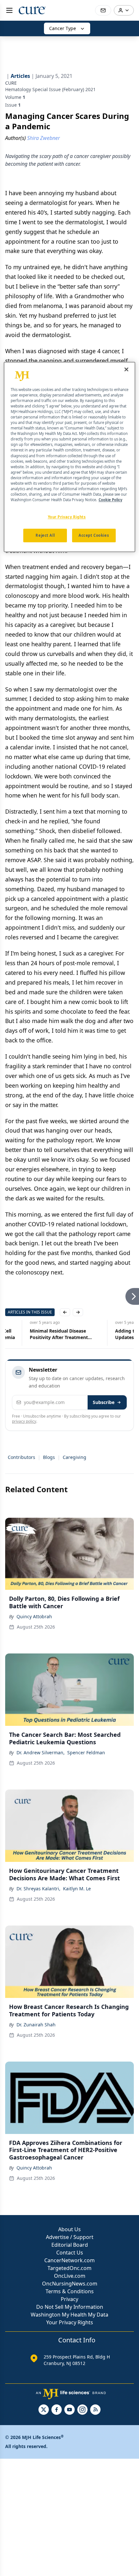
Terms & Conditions (70, 2291)
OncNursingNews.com (70, 2284)
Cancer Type (63, 28)
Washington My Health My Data (69, 2315)
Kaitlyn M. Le (77, 1889)
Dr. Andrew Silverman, (41, 1753)
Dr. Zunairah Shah (36, 2025)
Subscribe (104, 1402)
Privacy (69, 2299)
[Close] (126, 369)
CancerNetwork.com (69, 2260)
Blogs (49, 1457)
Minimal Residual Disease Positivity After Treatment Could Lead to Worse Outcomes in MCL (41, 1334)
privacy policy (24, 1421)
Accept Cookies (94, 535)
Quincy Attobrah (34, 1616)
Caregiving (75, 1457)
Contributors (21, 1457)
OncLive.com (70, 2276)
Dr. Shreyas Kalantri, (38, 1889)
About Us (69, 2229)
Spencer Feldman (86, 1753)
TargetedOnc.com (69, 2268)
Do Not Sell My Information (70, 2307)
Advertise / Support (70, 2237)
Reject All (45, 535)
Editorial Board (70, 2245)
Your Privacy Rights (70, 2322)
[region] (70, 457)
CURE (11, 83)
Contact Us (70, 2253)
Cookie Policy (110, 500)
